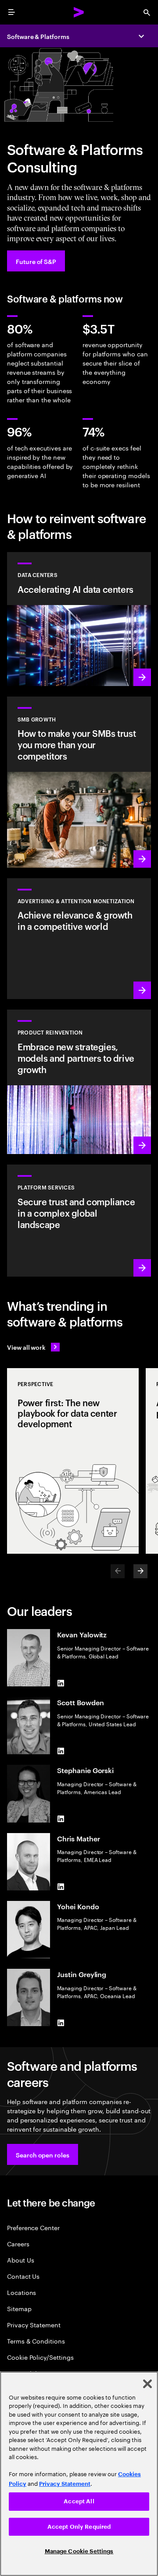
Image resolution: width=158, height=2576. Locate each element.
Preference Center (33, 2227)
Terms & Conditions (36, 2341)
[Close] (147, 2384)
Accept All (79, 2501)
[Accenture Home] (79, 12)
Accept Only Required (79, 2527)
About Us (20, 2260)
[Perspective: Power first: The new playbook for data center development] (73, 1461)
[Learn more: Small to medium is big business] (79, 782)
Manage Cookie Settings (79, 2551)
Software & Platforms (38, 36)
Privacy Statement (34, 2324)
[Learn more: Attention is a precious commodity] (79, 939)
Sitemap (19, 2308)
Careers (18, 2243)
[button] (43, 2154)
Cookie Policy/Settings (40, 2357)
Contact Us (23, 2276)
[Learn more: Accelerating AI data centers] (79, 619)
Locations (22, 2292)
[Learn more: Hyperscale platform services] (79, 1220)
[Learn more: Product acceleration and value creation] (79, 1082)
